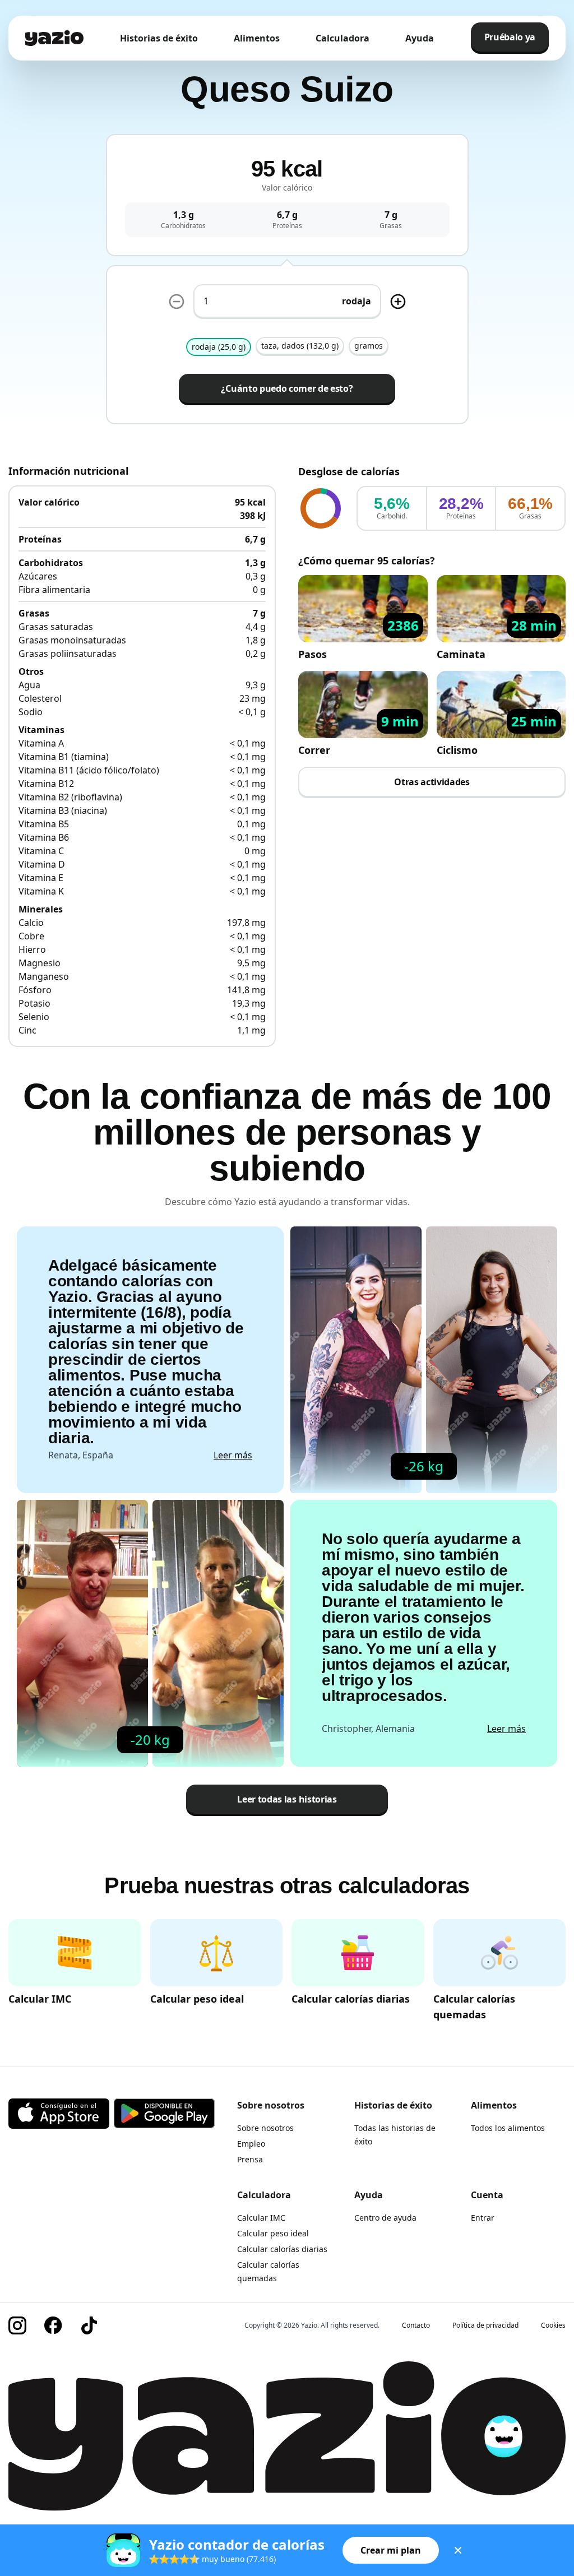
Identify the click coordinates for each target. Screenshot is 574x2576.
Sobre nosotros (265, 2128)
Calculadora (342, 38)
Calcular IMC (261, 2218)
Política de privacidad (485, 2325)
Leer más (233, 1455)
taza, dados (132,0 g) (300, 346)
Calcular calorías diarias (282, 2249)
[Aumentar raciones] (398, 302)
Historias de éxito (159, 38)
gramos (369, 346)
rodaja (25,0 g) (219, 347)
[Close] (458, 2550)
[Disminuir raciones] (177, 302)
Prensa (250, 2159)
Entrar (483, 2218)
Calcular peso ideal (273, 2233)
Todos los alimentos (508, 2128)
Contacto (416, 2325)
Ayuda (420, 38)
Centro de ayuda (385, 2218)
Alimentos (257, 38)
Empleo (251, 2144)
